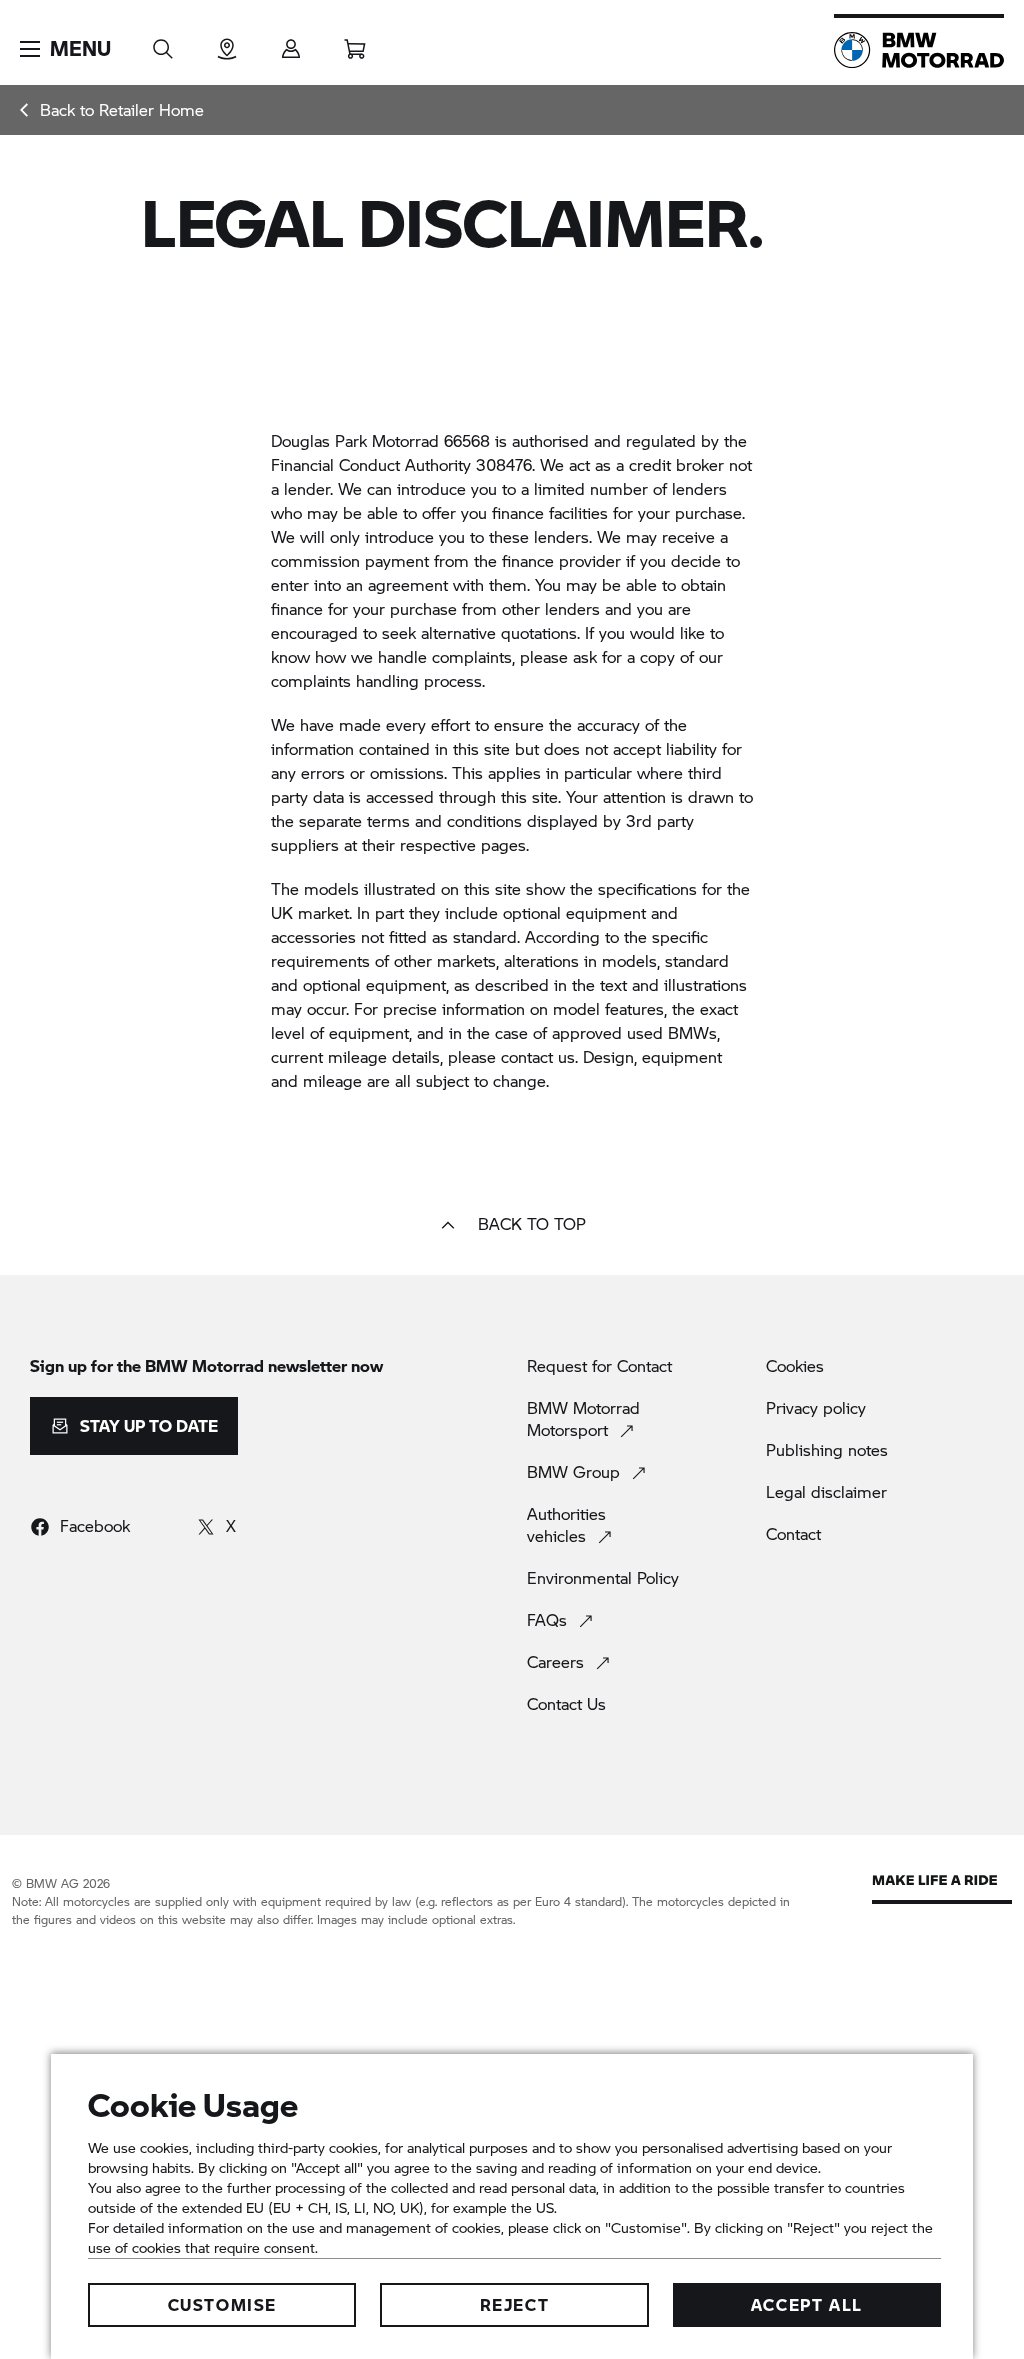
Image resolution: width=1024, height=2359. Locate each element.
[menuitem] (112, 110)
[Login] (291, 42)
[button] (65, 49)
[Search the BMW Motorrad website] (163, 42)
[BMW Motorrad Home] (919, 50)
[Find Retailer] (227, 42)
